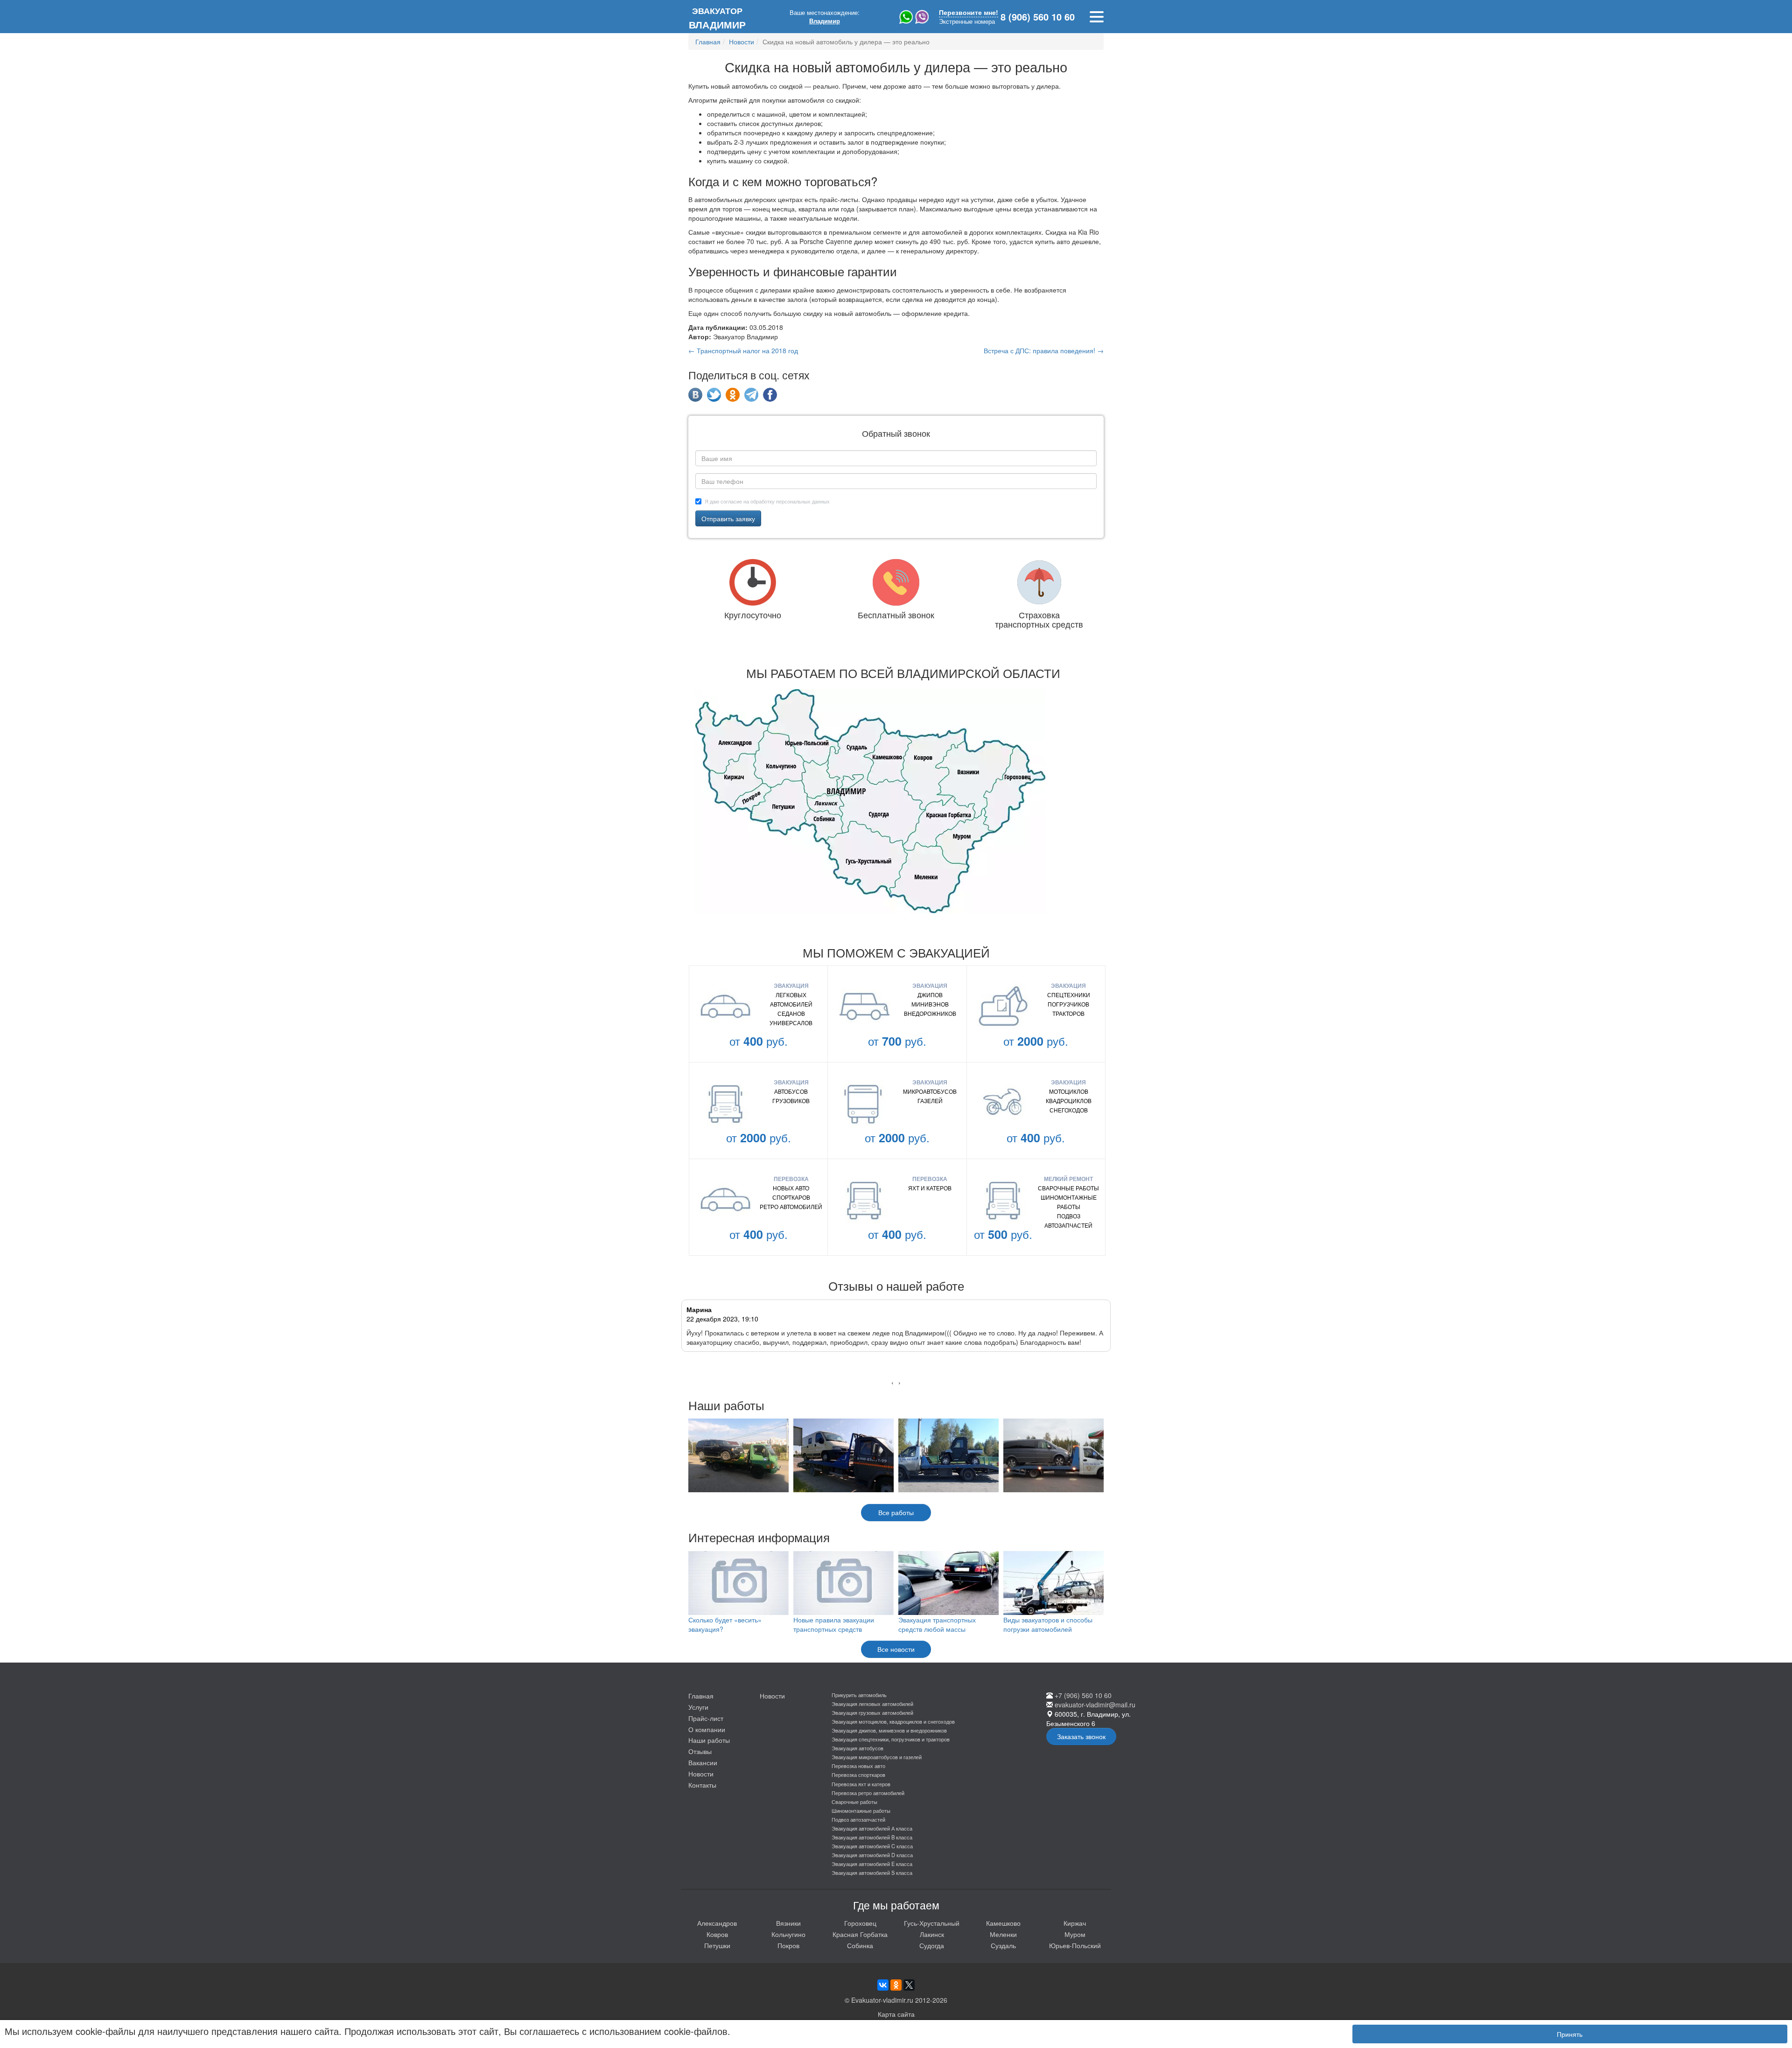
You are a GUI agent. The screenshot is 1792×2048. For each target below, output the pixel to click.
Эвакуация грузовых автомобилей (872, 1712)
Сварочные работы (1068, 1188)
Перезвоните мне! (969, 12)
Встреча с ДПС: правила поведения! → (1044, 350)
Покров (788, 1945)
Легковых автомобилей (791, 999)
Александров (717, 1923)
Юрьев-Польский (1075, 1945)
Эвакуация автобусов (857, 1748)
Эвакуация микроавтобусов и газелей (877, 1757)
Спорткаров (791, 1197)
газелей (930, 1101)
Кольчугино (788, 1934)
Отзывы (700, 1751)
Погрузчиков (1068, 1004)
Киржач (1075, 1923)
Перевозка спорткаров (858, 1775)
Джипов (930, 995)
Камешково (1003, 1923)
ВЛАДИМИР (717, 18)
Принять (1570, 2034)
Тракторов (1068, 1013)
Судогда (932, 1945)
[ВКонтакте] (883, 1985)
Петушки (717, 1945)
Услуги (698, 1707)
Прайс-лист (706, 1718)
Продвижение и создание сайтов (1746, 1987)
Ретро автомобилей (791, 1206)
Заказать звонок (1081, 1736)
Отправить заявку (728, 518)
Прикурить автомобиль (859, 1695)
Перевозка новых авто (858, 1766)
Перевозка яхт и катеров (861, 1784)
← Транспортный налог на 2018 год (743, 350)
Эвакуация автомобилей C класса (872, 1846)
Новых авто (791, 1188)
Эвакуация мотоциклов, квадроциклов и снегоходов (893, 1721)
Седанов (791, 1013)
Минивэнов (930, 1004)
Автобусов (791, 1091)
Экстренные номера (967, 21)
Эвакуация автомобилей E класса (872, 1864)
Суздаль (1003, 1945)
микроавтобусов (930, 1091)
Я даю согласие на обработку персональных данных (767, 501)
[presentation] (892, 1382)
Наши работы (709, 1740)
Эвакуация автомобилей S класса (872, 1873)
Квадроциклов (1069, 1101)
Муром (1075, 1934)
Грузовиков (791, 1101)
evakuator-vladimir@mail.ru (1095, 1705)
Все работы (896, 1512)
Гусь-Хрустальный (932, 1923)
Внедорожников (930, 1013)
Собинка (860, 1945)
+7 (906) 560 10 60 (1083, 1695)
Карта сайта (896, 2014)
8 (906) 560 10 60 (1038, 17)
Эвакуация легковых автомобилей (872, 1704)
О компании (707, 1729)
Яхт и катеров (930, 1188)
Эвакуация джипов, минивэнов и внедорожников (889, 1730)
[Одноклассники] (896, 1985)
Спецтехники (1069, 995)
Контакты (702, 1785)
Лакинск (932, 1934)
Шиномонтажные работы (1069, 1202)
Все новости (896, 1649)
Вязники (788, 1923)
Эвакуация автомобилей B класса (872, 1837)
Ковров (717, 1934)
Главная (701, 1696)
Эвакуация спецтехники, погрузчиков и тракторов (891, 1739)
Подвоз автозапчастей (1068, 1220)
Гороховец (860, 1923)
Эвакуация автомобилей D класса (872, 1855)
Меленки (1003, 1934)
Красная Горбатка (860, 1934)
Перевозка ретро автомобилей (868, 1793)
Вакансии (703, 1762)
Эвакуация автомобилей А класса (872, 1828)
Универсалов (791, 1023)
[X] (909, 1985)
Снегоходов (1069, 1110)
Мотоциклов (1069, 1091)
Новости (701, 1774)
